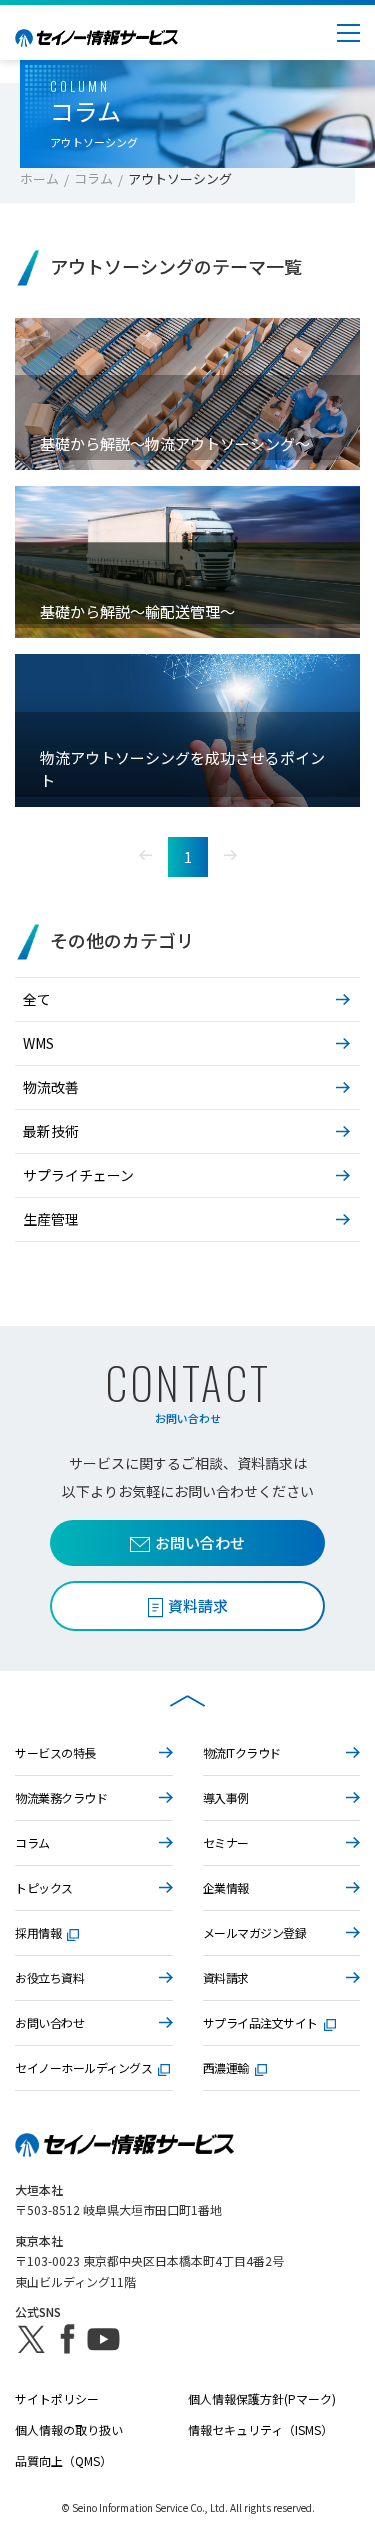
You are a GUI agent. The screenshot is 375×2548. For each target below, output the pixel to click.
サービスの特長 (55, 1752)
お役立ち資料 (49, 1977)
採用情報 (38, 1932)
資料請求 (226, 1977)
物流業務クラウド (61, 1797)
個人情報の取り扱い (69, 2429)
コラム (93, 178)
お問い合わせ (200, 1542)
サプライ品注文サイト (260, 2022)
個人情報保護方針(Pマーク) (262, 2398)
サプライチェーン (78, 1175)
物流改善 (51, 1087)
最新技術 (51, 1131)
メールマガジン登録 (255, 1932)
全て (37, 999)
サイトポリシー (57, 2398)
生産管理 (51, 1219)
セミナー (226, 1842)
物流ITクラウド (242, 1752)
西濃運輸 (226, 2067)
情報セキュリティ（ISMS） (260, 2429)
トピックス (44, 1887)
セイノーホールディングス (83, 2067)
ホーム (39, 178)
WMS (38, 1043)
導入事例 (226, 1797)
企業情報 (226, 1887)
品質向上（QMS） (63, 2460)
